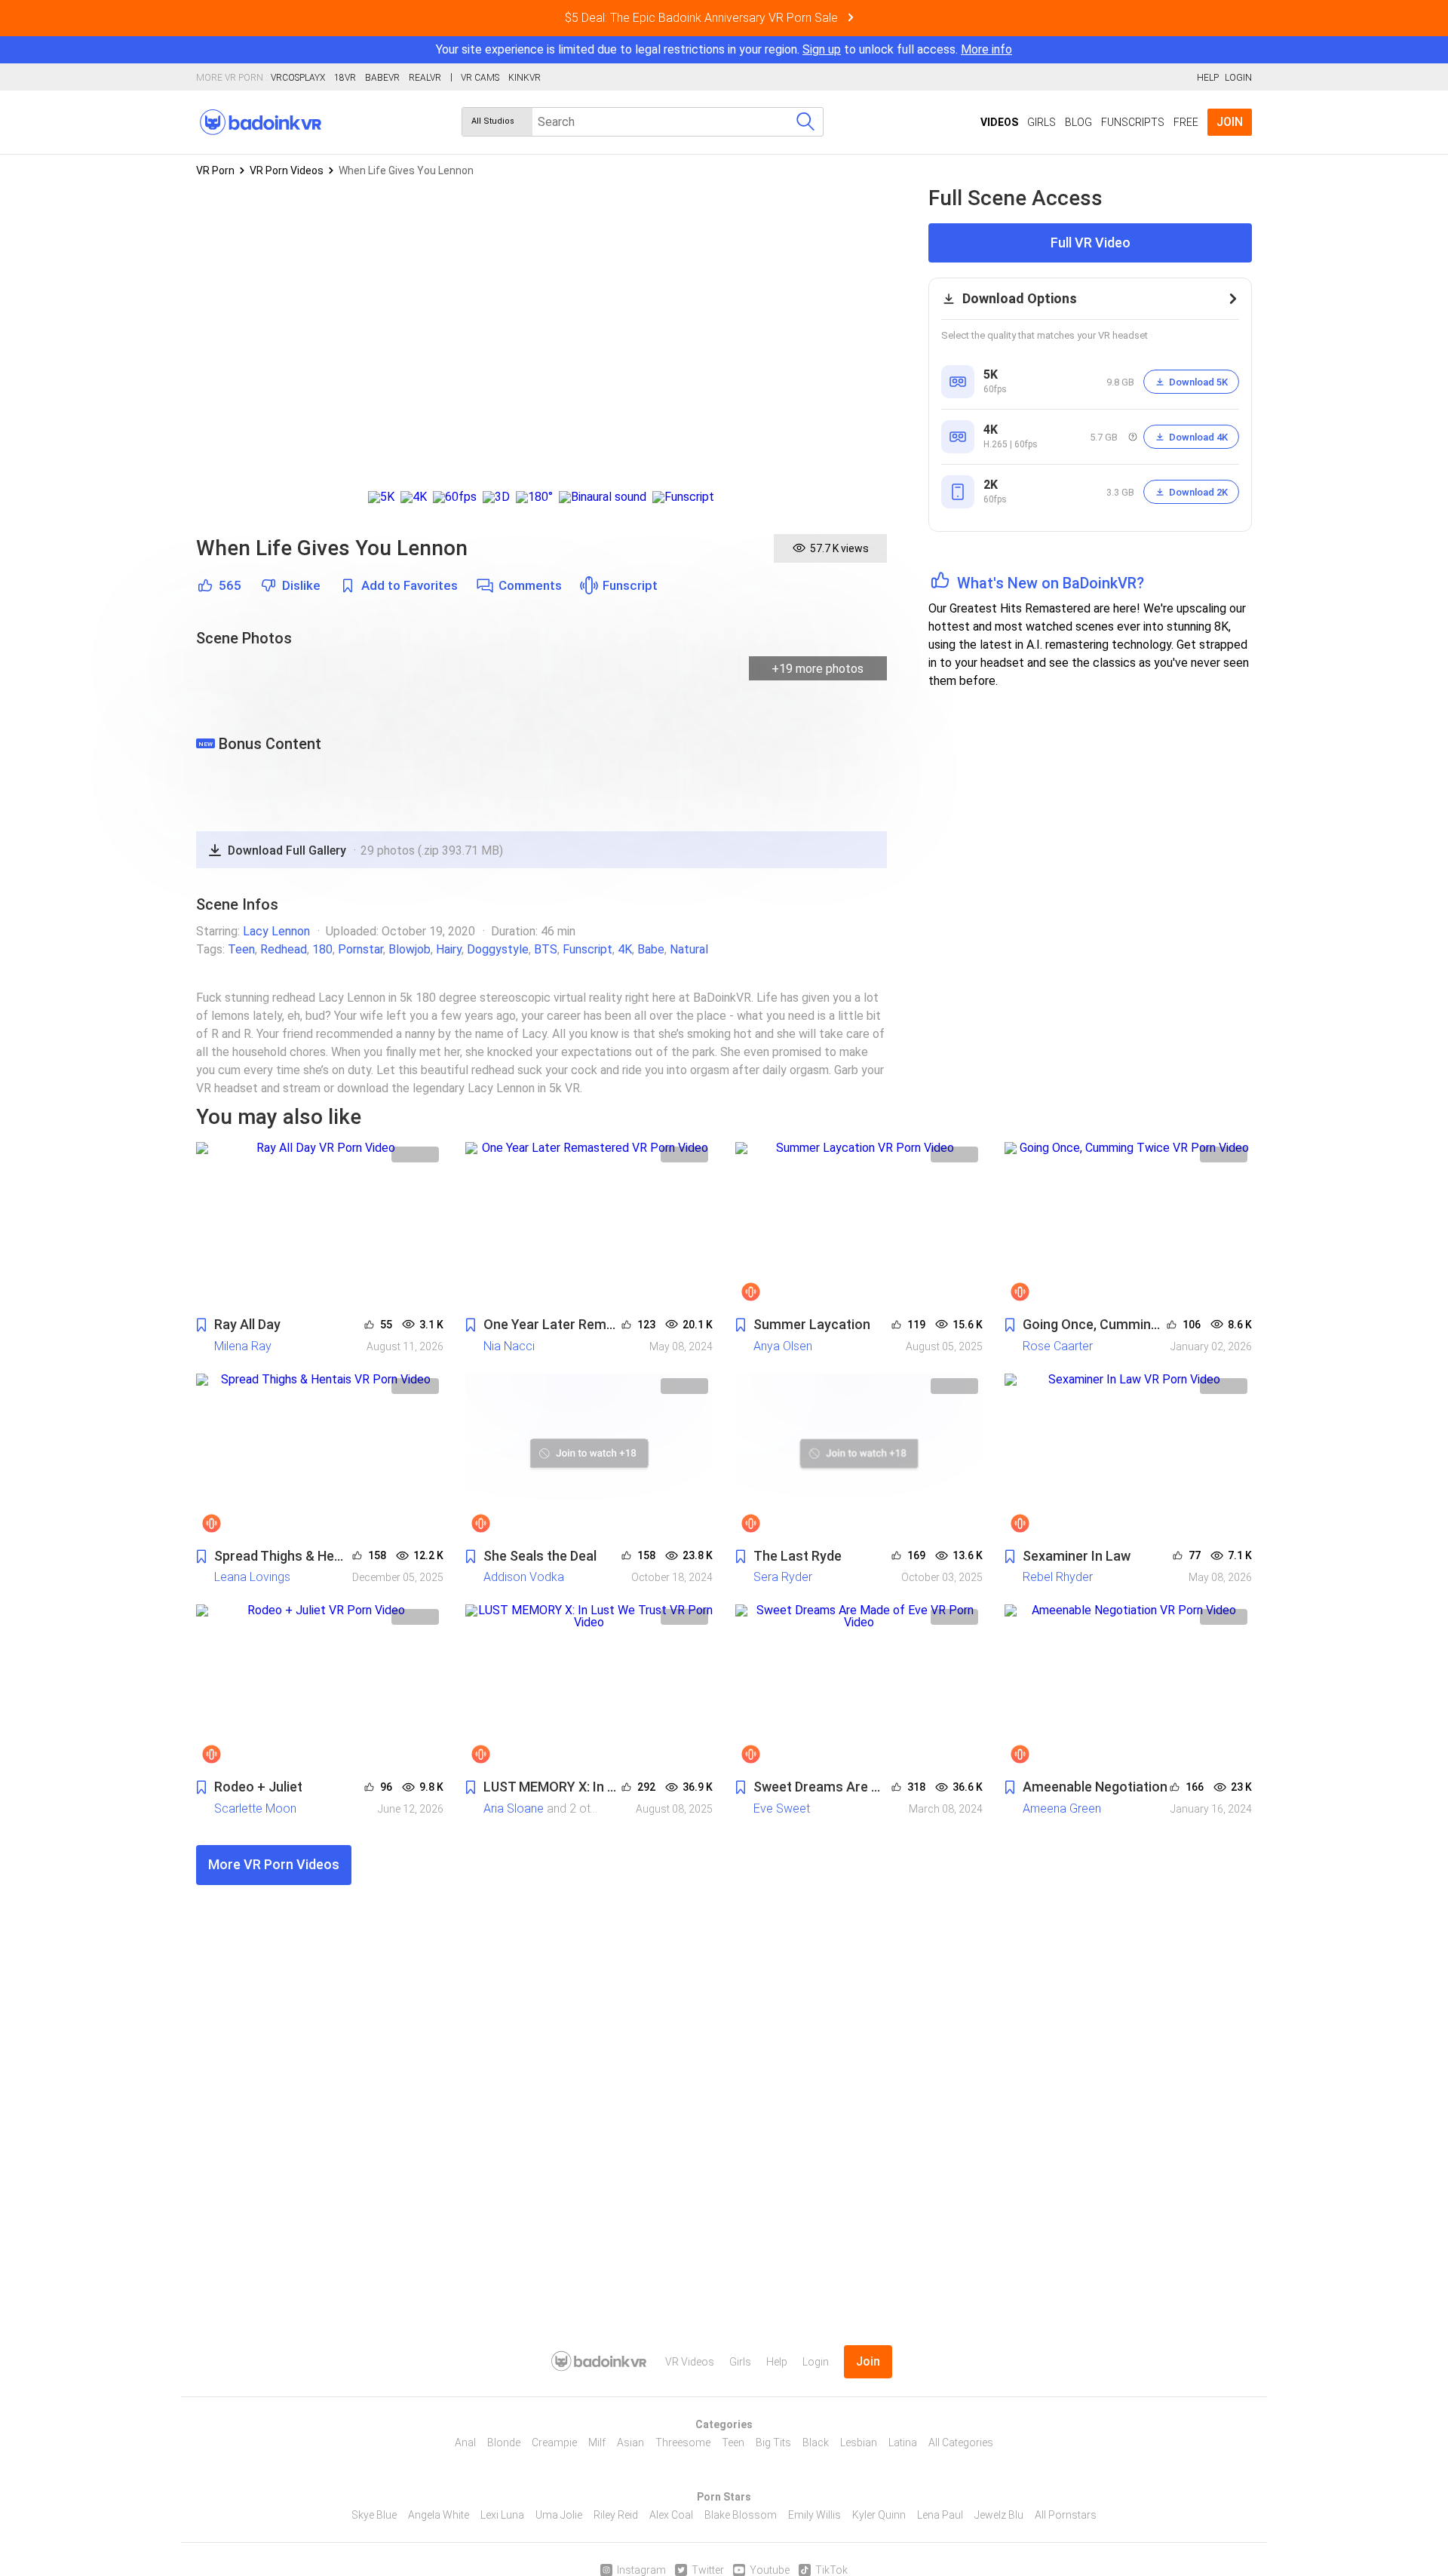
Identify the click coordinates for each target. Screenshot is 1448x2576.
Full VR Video (1091, 243)
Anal (465, 2442)
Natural (689, 949)
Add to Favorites (410, 586)
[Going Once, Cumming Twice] (1128, 1225)
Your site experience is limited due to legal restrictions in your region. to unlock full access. (697, 49)
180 (322, 949)
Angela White (439, 2515)
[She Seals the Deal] (589, 1456)
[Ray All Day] (320, 1225)
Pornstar (360, 949)
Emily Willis (814, 2515)
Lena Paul (940, 2515)
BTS (546, 949)
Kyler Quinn (879, 2515)
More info (986, 49)
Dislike (301, 586)
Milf (597, 2442)
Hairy (449, 949)
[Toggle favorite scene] (201, 1326)
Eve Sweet (782, 1808)
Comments (530, 586)
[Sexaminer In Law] (1128, 1456)
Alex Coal (671, 2515)
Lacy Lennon (276, 931)
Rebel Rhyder (1058, 1577)
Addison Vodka (524, 1577)
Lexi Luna (502, 2515)
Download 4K (1198, 437)
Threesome (683, 2442)
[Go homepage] (261, 122)
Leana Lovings (252, 1577)
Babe (651, 949)
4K (625, 949)
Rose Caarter (1058, 1346)
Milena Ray (243, 1346)
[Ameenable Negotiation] (1128, 1687)
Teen (241, 949)
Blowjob (410, 949)
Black (816, 2442)
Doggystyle (498, 949)
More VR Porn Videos (274, 1864)
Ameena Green (1062, 1808)
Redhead (284, 949)
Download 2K (1198, 492)
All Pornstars (1066, 2515)
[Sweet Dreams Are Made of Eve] (859, 1687)
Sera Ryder (783, 1577)
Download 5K (1198, 382)
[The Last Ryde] (859, 1456)
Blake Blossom (741, 2515)
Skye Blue (374, 2515)
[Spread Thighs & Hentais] (320, 1456)
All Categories (961, 2442)
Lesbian (859, 2442)
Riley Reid (616, 2515)
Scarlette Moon (255, 1808)
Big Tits (773, 2442)
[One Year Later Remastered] (589, 1225)
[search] (805, 122)
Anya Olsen (783, 1346)
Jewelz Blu (999, 2515)
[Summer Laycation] (859, 1225)
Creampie (554, 2442)
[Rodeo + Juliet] (320, 1687)
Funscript (630, 586)
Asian (630, 2442)
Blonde (504, 2442)
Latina (903, 2442)
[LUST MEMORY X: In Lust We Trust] (589, 1687)
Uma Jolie (559, 2515)
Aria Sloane (514, 1808)
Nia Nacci (509, 1346)
